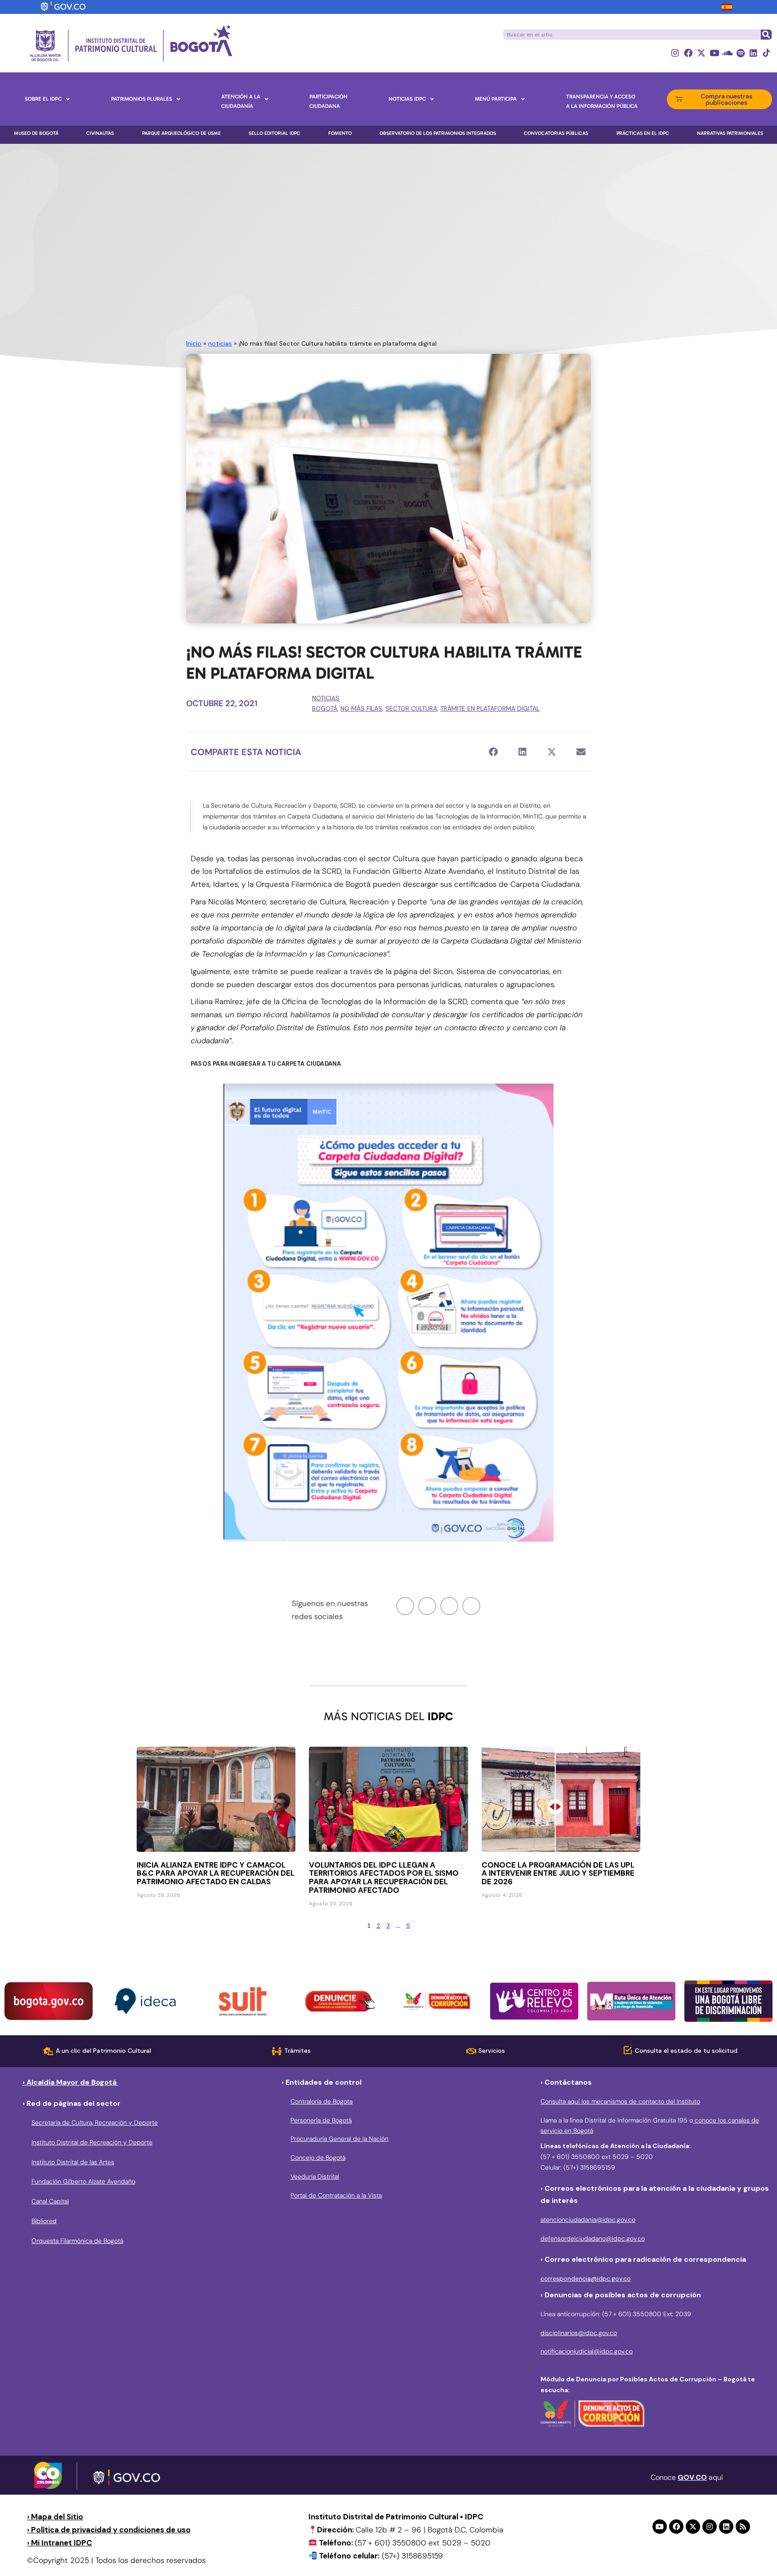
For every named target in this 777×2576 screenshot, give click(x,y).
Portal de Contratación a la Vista (336, 2195)
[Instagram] (675, 53)
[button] (493, 752)
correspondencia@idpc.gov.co (586, 2278)
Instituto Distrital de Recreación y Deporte (92, 2142)
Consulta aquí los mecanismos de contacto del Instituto (620, 2101)
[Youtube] (714, 53)
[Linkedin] (753, 53)
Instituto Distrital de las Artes (73, 2162)
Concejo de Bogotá (318, 2158)
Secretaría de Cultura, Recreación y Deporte (95, 2122)
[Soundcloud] (727, 53)
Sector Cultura (411, 708)
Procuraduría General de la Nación (339, 2139)
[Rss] (743, 2527)
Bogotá (325, 708)
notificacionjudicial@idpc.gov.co (587, 2351)
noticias (220, 343)
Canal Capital (50, 2201)
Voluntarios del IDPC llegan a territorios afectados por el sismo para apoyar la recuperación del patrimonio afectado (384, 1878)
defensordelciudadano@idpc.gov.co (593, 2238)
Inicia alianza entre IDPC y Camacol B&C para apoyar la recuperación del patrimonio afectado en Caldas (216, 1873)
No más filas (361, 708)
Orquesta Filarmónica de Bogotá (77, 2241)
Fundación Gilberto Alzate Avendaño (83, 2181)
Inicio (194, 343)
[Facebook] (688, 53)
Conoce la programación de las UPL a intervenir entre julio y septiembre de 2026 (558, 1873)
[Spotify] (740, 53)
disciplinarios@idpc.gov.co (579, 2333)
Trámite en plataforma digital (490, 708)
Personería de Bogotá (321, 2120)
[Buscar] (766, 35)
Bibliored (44, 2221)
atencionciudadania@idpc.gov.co (588, 2220)
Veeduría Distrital (315, 2176)
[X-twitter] (701, 53)
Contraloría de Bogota (322, 2101)
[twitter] (427, 1606)
